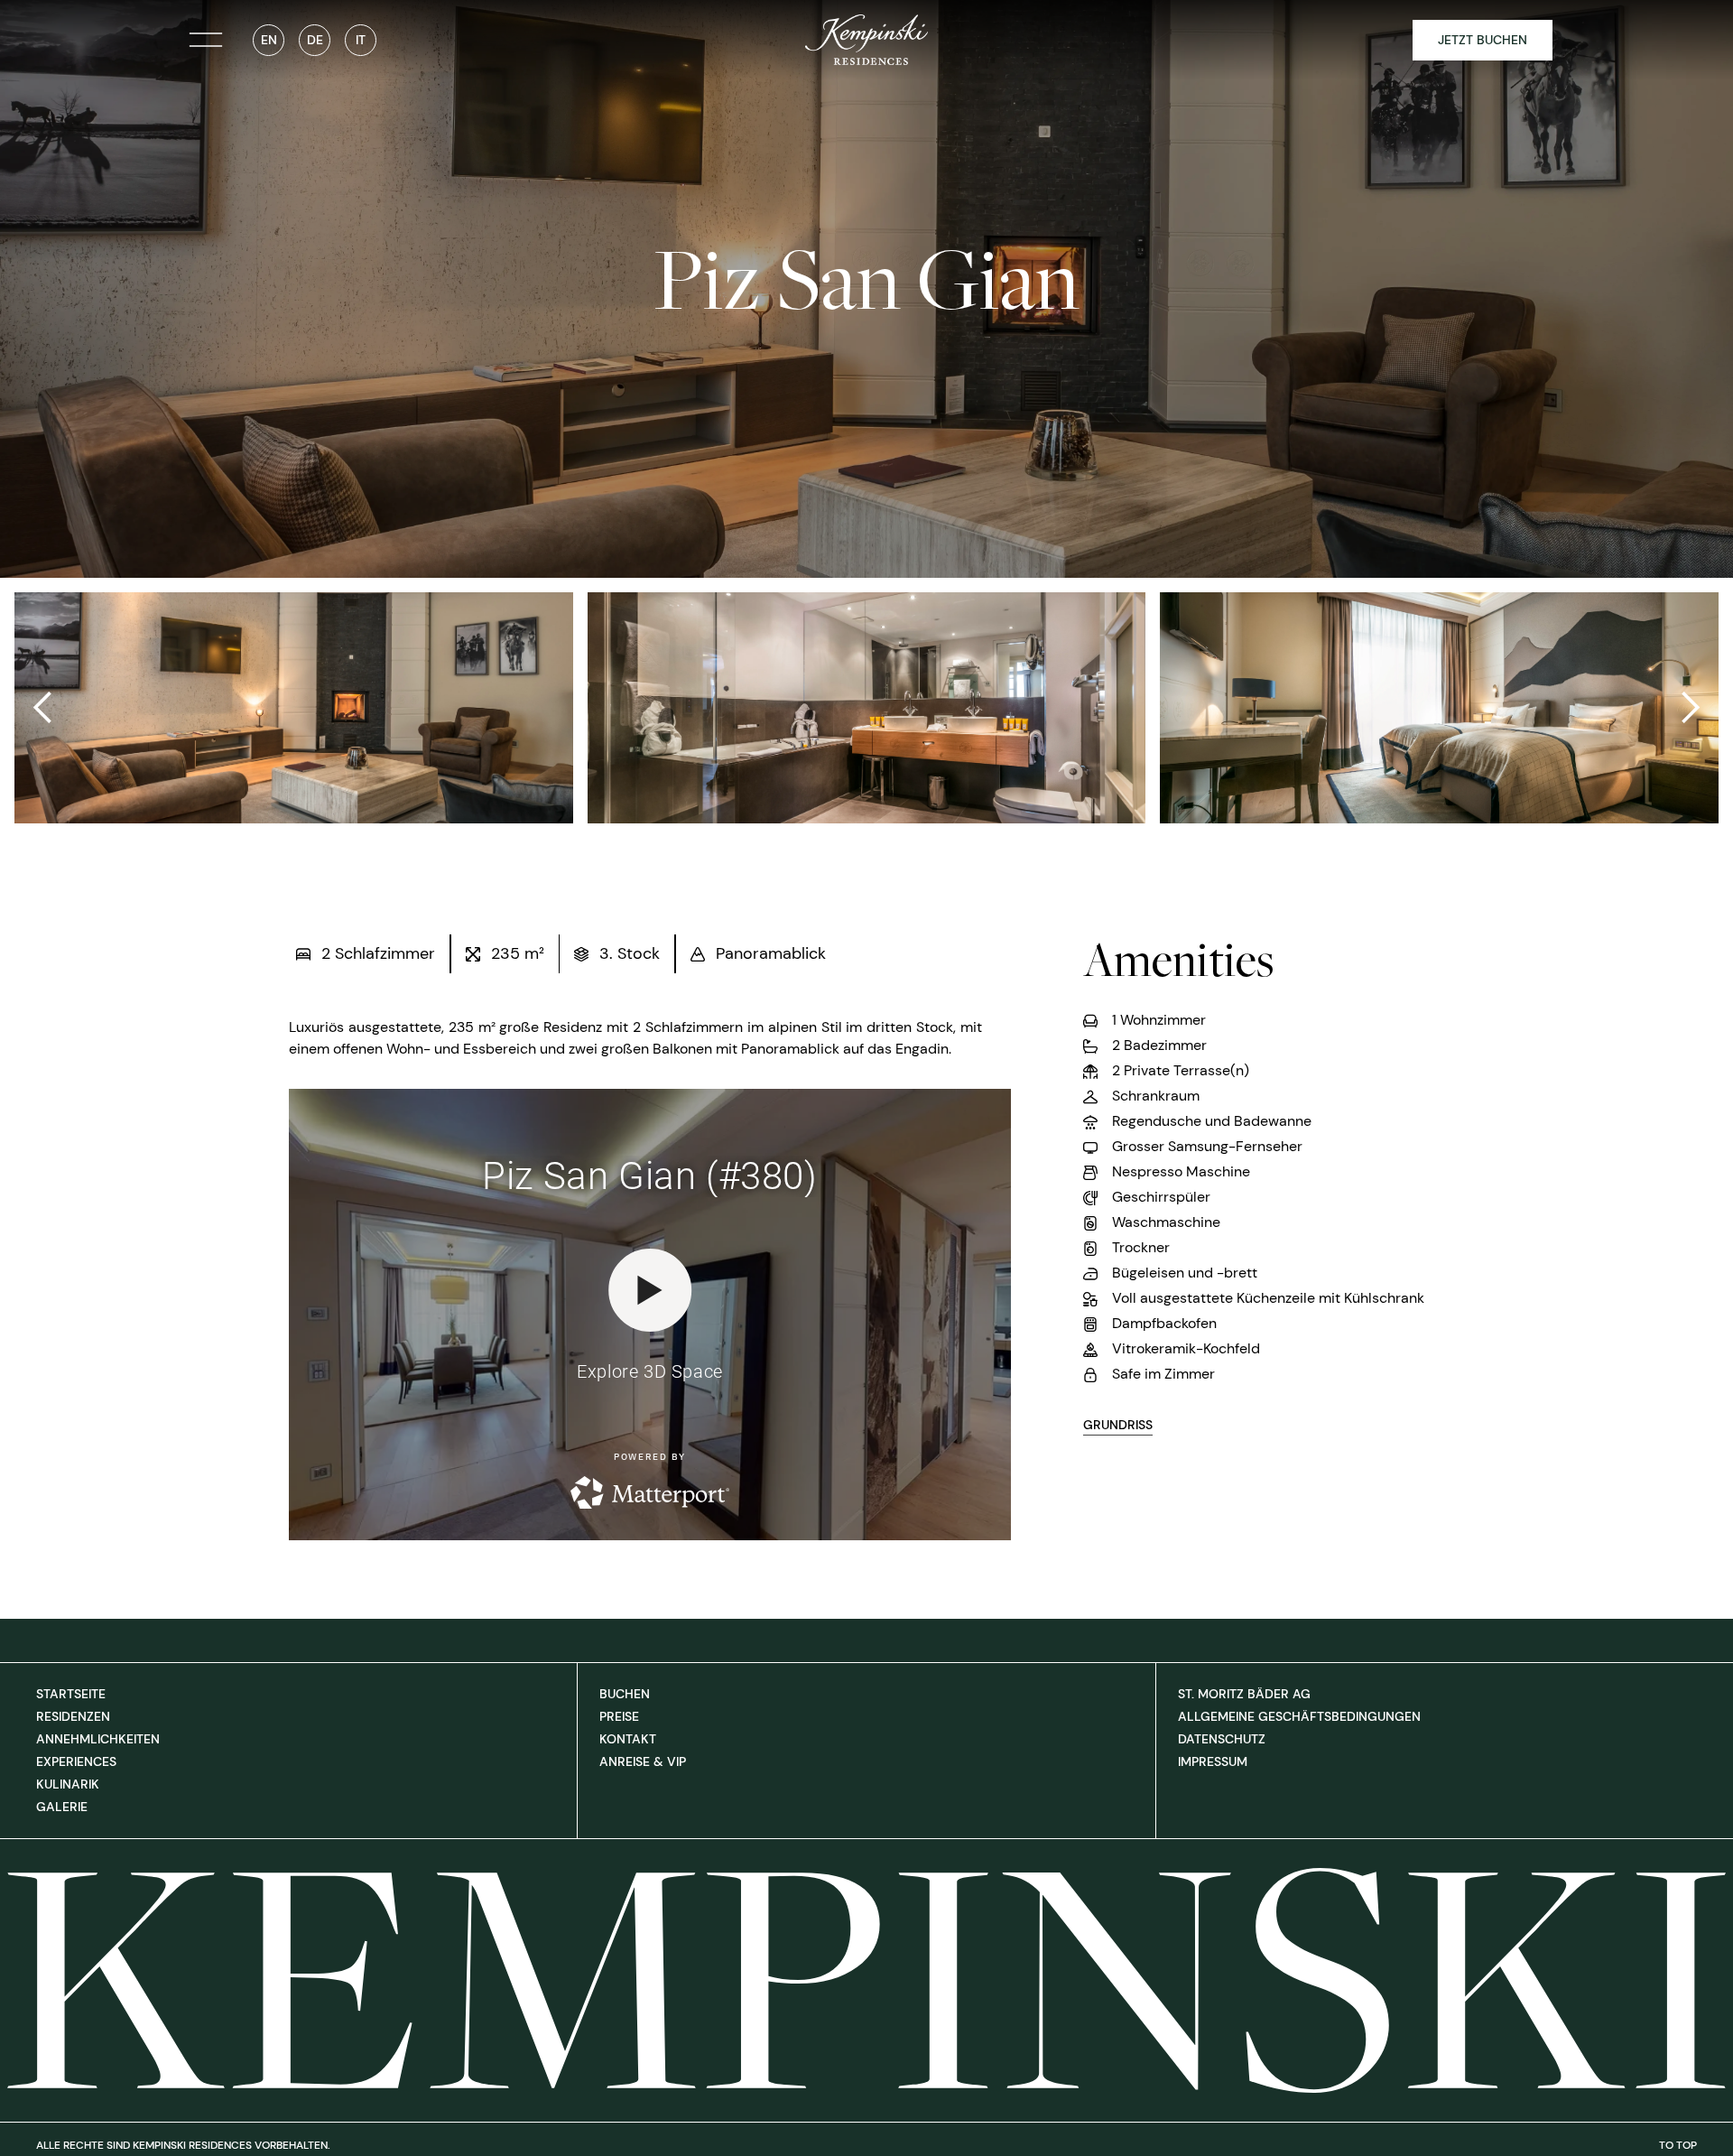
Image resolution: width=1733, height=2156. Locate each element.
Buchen (625, 1694)
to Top (1678, 2145)
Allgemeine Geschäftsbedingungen (1299, 1716)
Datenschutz (1222, 1739)
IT (361, 40)
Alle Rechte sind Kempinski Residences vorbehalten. (183, 2145)
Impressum (1213, 1761)
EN (269, 40)
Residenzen (73, 1716)
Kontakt (628, 1739)
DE (315, 40)
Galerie (62, 1807)
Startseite (71, 1694)
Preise (619, 1716)
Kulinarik (68, 1784)
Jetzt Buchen (1483, 40)
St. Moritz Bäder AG (1244, 1694)
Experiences (76, 1761)
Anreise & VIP (643, 1761)
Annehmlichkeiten (98, 1739)
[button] (43, 708)
